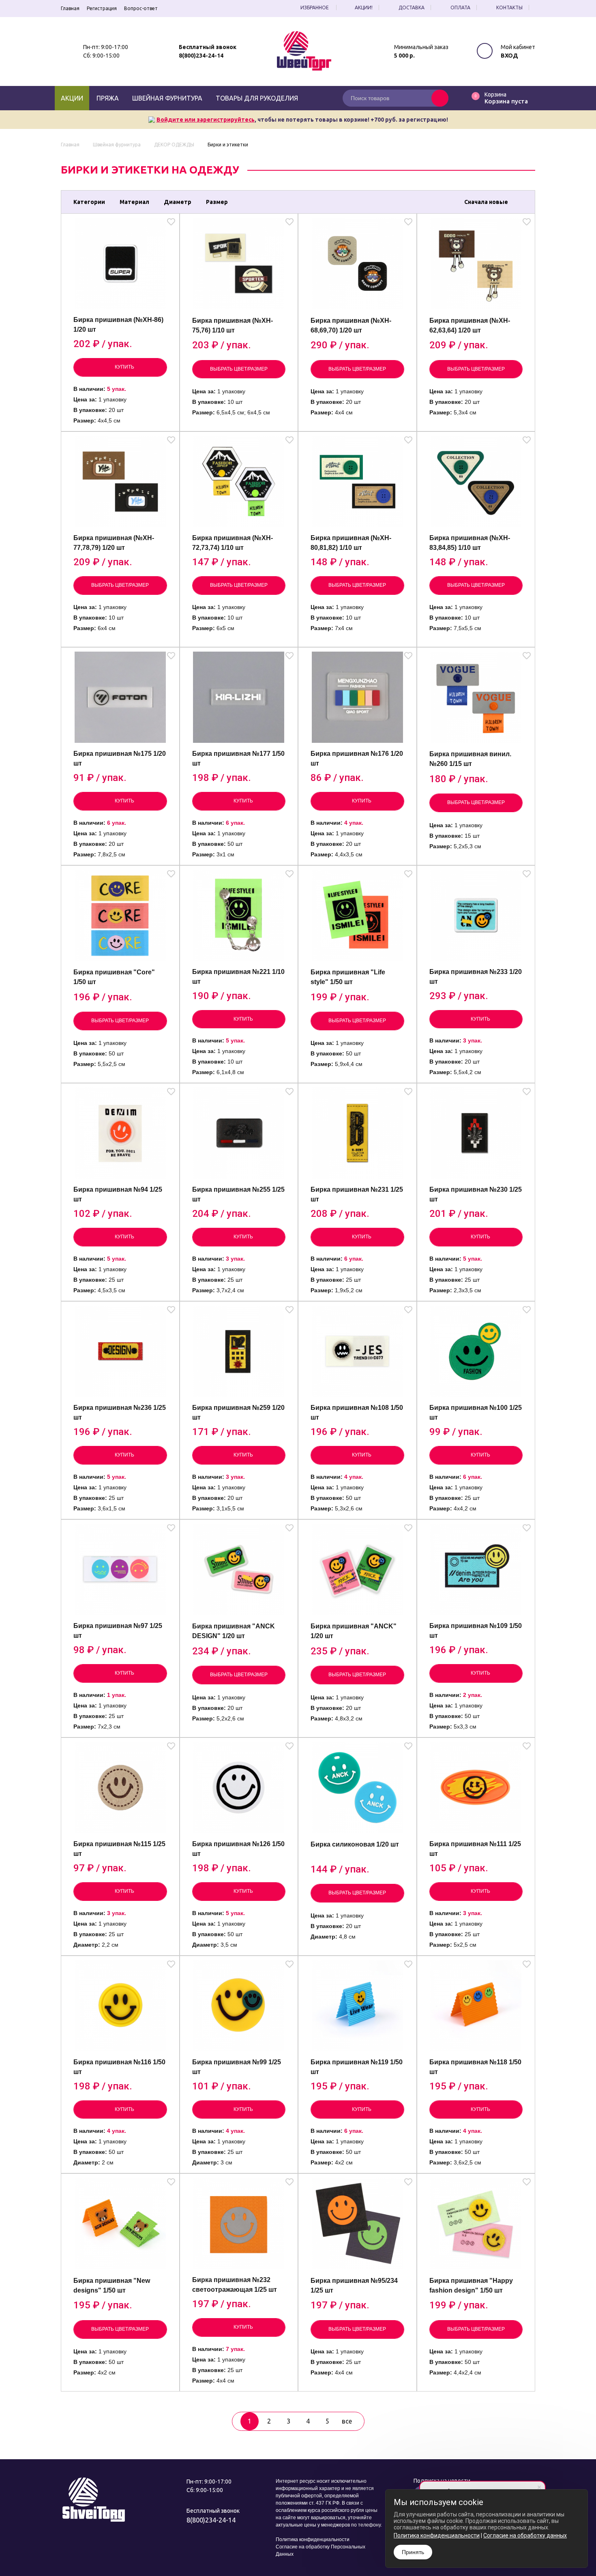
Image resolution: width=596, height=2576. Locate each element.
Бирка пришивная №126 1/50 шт (238, 1849)
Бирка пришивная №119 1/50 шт (357, 2067)
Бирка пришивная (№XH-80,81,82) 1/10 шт (351, 543)
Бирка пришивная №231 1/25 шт (357, 1194)
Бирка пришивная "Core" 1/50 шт (114, 977)
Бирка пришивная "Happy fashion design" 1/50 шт (471, 2285)
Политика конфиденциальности (313, 2540)
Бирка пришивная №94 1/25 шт (118, 1194)
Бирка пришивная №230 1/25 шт (476, 1194)
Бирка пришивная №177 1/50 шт (238, 758)
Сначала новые (486, 202)
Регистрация (102, 8)
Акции (72, 98)
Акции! (364, 8)
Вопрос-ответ (141, 8)
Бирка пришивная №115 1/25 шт (119, 1849)
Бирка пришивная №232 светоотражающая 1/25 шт (235, 2285)
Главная (70, 8)
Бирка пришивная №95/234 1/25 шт (354, 2285)
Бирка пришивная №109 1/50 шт (476, 1631)
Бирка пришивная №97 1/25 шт (118, 1631)
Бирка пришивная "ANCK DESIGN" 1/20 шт (234, 1631)
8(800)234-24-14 (201, 56)
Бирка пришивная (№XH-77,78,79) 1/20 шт (114, 543)
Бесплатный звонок (208, 47)
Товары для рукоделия (257, 98)
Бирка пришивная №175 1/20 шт (120, 758)
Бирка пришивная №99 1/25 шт (237, 2067)
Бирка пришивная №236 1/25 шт (120, 1412)
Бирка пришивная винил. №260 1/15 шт (470, 759)
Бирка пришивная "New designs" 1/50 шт (112, 2285)
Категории (89, 202)
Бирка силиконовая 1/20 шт (355, 1844)
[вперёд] (373, 2421)
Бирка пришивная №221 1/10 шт (238, 977)
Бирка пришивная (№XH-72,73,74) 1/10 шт (233, 543)
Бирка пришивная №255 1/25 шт (238, 1194)
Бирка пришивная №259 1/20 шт (238, 1412)
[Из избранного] (171, 223)
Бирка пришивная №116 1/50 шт (119, 2067)
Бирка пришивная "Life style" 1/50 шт (348, 977)
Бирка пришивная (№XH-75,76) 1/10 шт (233, 325)
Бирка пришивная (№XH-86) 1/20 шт (118, 325)
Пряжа (108, 98)
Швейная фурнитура (167, 98)
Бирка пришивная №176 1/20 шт (357, 758)
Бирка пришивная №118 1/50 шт (475, 2067)
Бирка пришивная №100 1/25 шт (476, 1412)
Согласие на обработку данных (525, 2535)
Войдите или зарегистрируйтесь (206, 120)
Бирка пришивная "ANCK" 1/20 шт (354, 1631)
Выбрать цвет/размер (239, 369)
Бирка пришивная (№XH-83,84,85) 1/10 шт (470, 543)
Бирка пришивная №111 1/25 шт (475, 1849)
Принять (413, 2552)
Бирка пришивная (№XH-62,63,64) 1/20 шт (470, 325)
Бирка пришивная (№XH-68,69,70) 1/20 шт (351, 325)
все (347, 2421)
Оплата (460, 8)
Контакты (509, 8)
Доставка (412, 8)
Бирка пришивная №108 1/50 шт (357, 1412)
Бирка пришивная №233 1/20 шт (476, 977)
